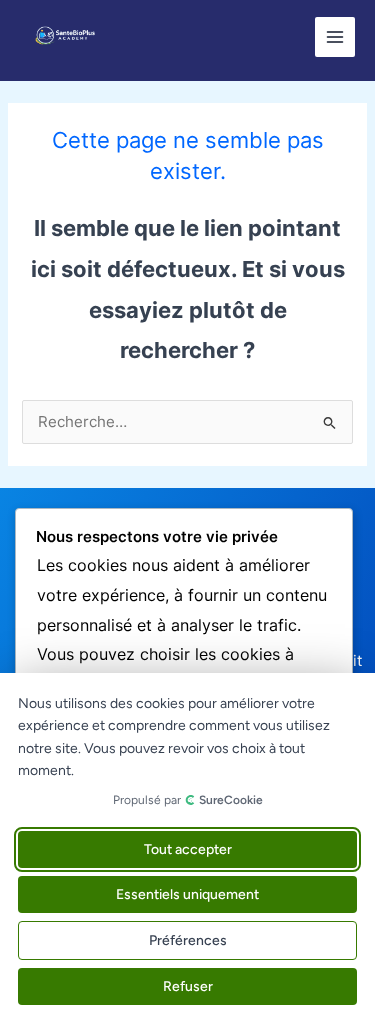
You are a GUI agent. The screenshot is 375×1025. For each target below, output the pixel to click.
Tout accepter (188, 849)
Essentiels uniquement (187, 894)
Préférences (188, 940)
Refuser (188, 986)
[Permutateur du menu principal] (335, 37)
